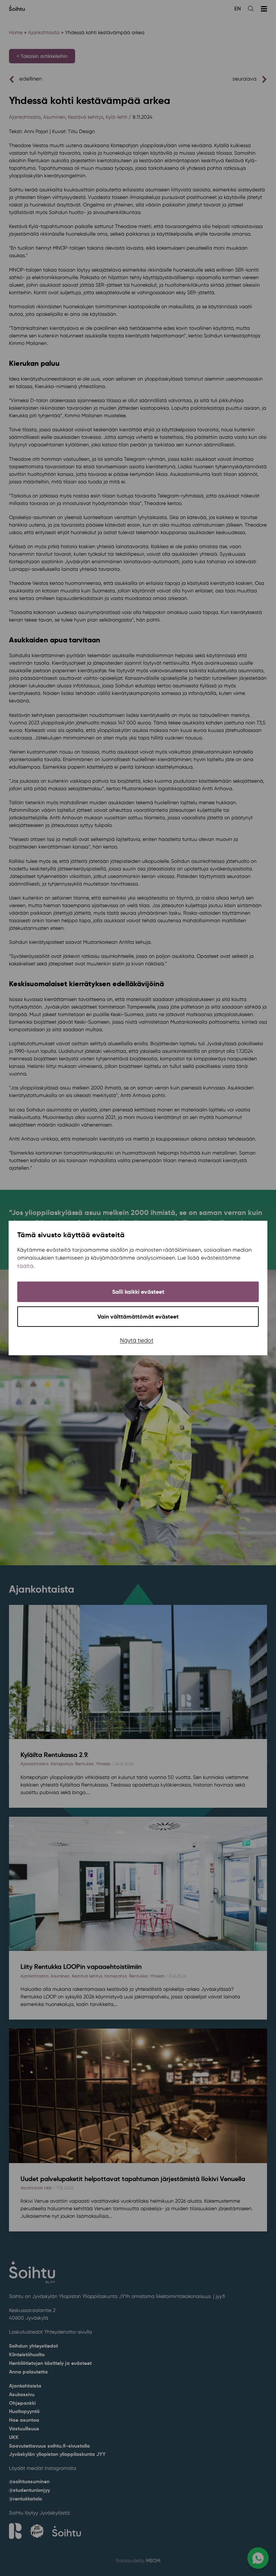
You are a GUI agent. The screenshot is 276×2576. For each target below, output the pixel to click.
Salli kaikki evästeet (138, 1292)
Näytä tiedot (137, 1340)
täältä (25, 1266)
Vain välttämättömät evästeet (138, 1317)
